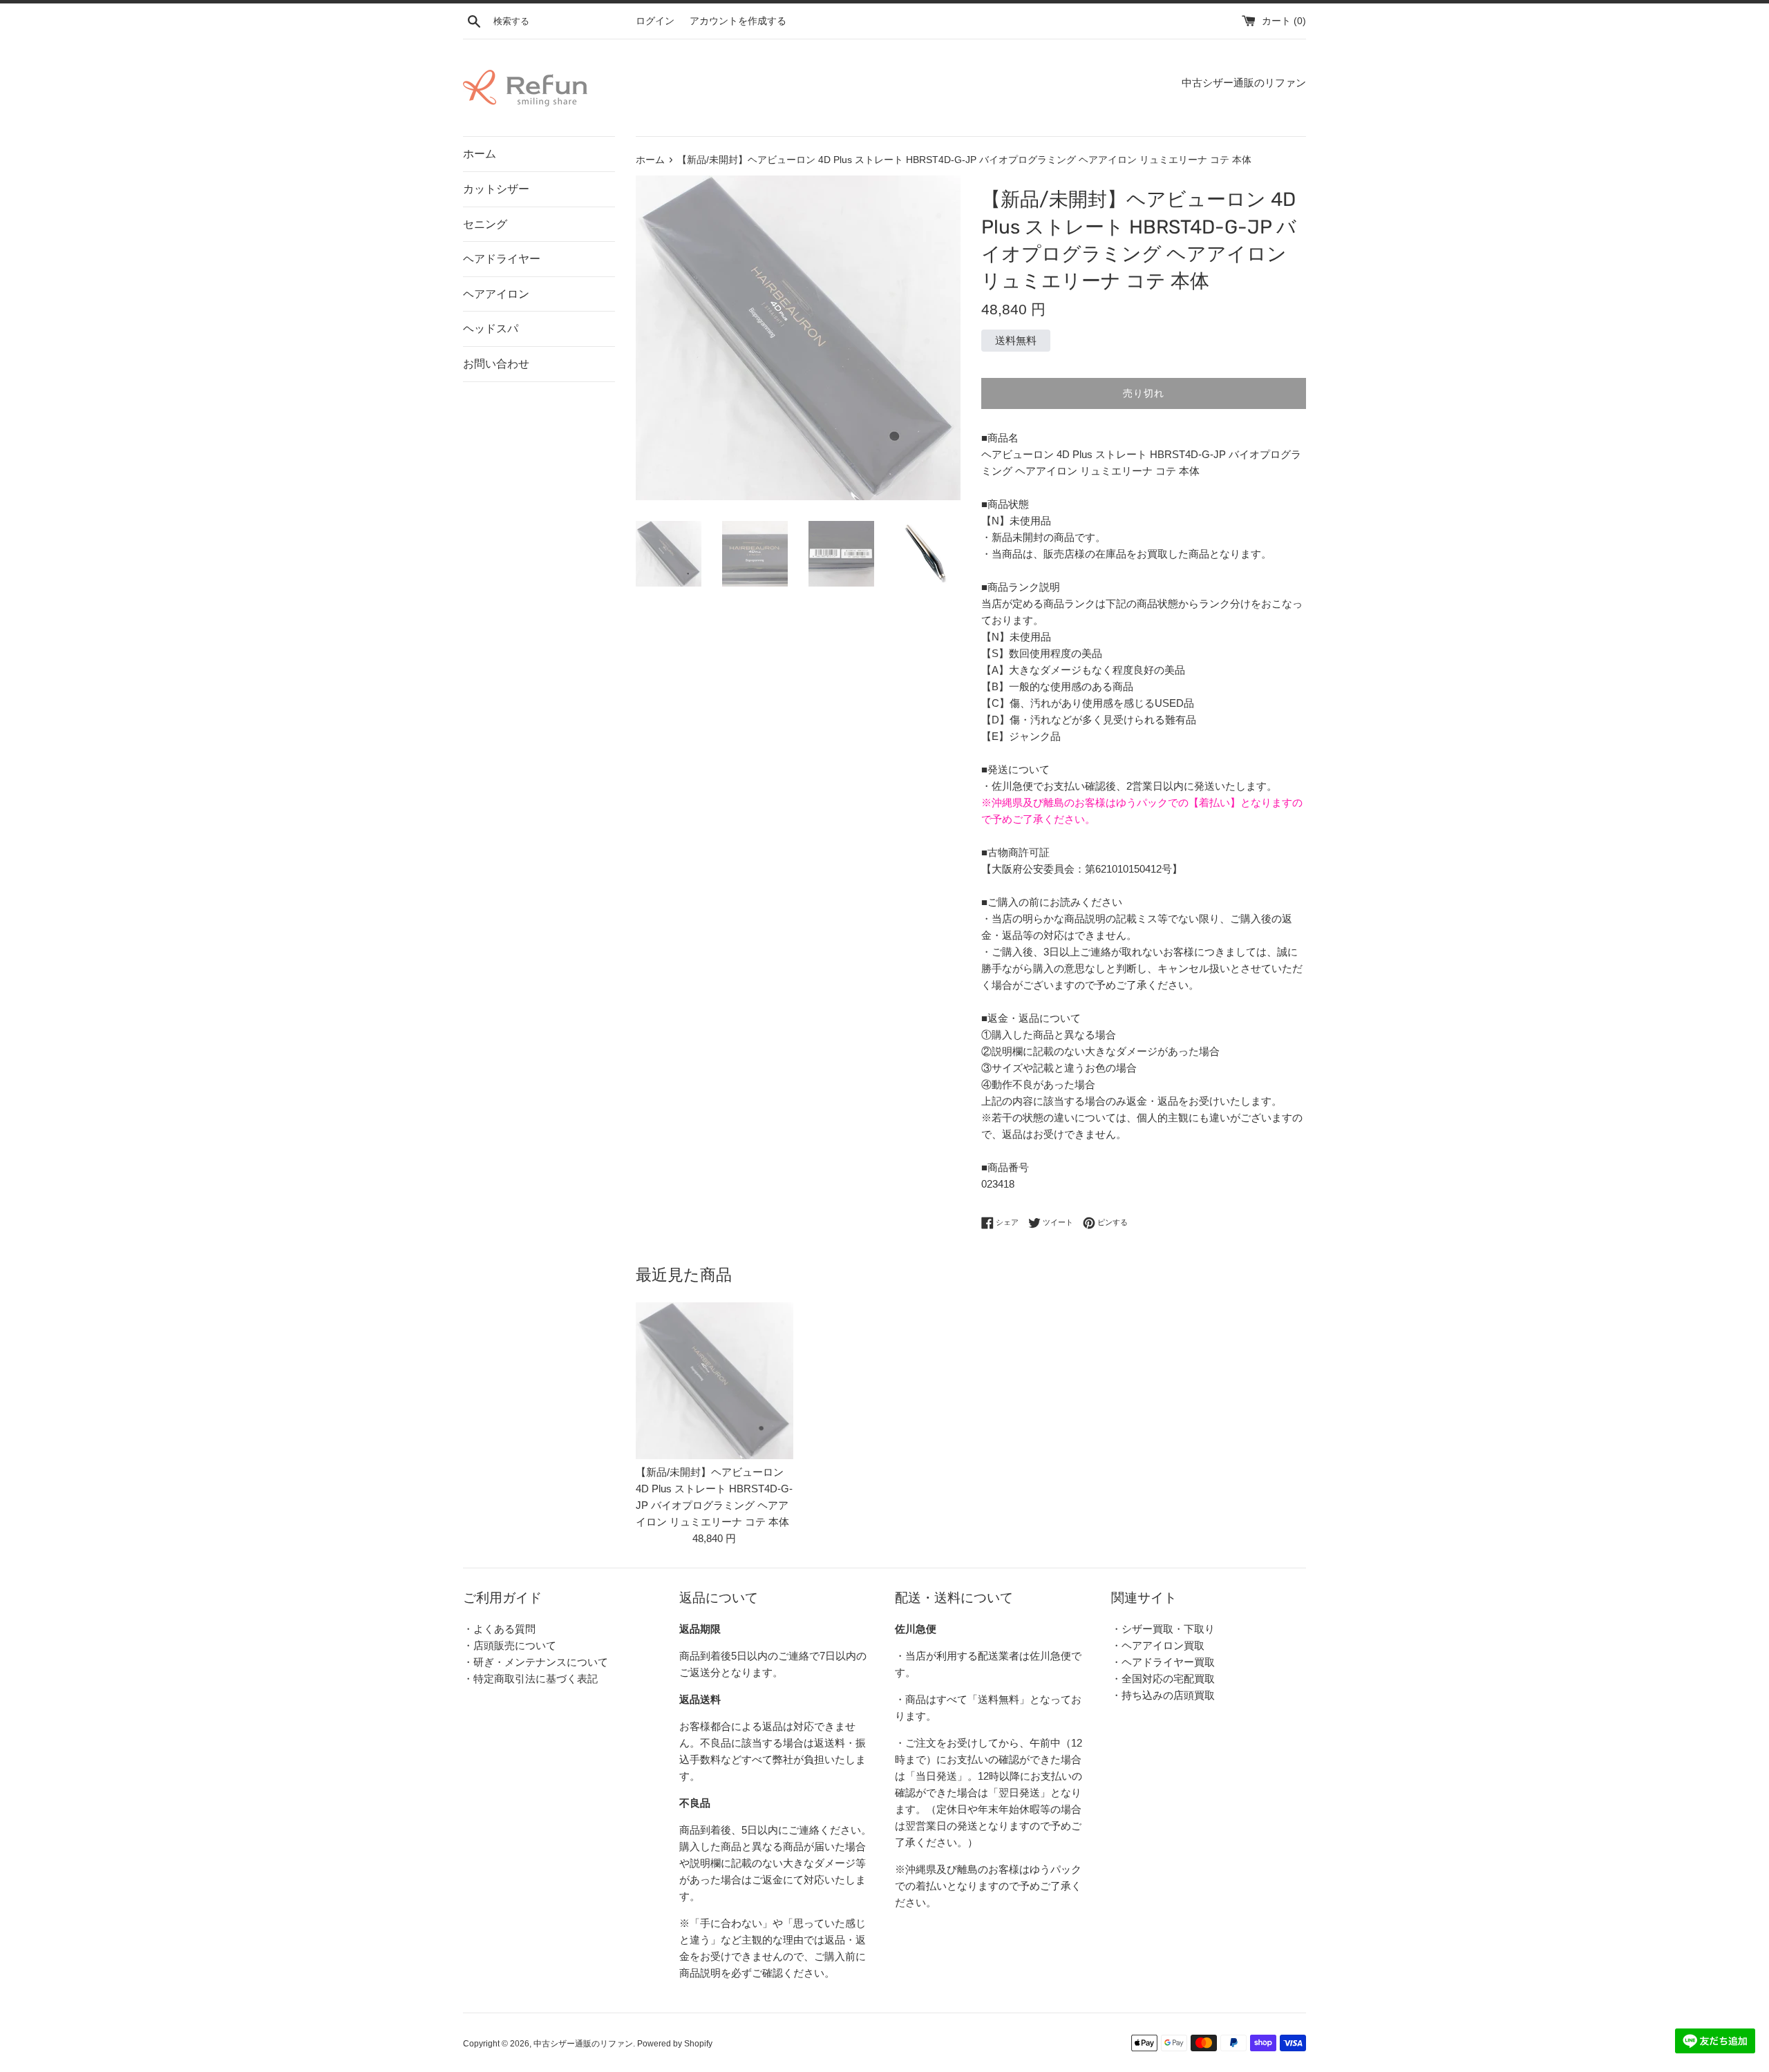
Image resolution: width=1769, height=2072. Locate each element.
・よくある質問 (499, 1629)
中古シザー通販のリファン (583, 2044)
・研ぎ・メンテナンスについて (536, 1662)
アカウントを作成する (738, 21)
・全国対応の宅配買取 (1163, 1679)
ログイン (655, 21)
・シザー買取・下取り (1163, 1629)
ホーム (480, 154)
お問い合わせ (496, 364)
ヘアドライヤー (502, 259)
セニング (485, 224)
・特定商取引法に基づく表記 (530, 1679)
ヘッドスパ (491, 329)
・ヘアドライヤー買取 (1163, 1662)
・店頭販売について (510, 1645)
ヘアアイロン (496, 294)
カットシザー (496, 189)
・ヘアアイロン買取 (1158, 1645)
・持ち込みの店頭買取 (1163, 1695)
